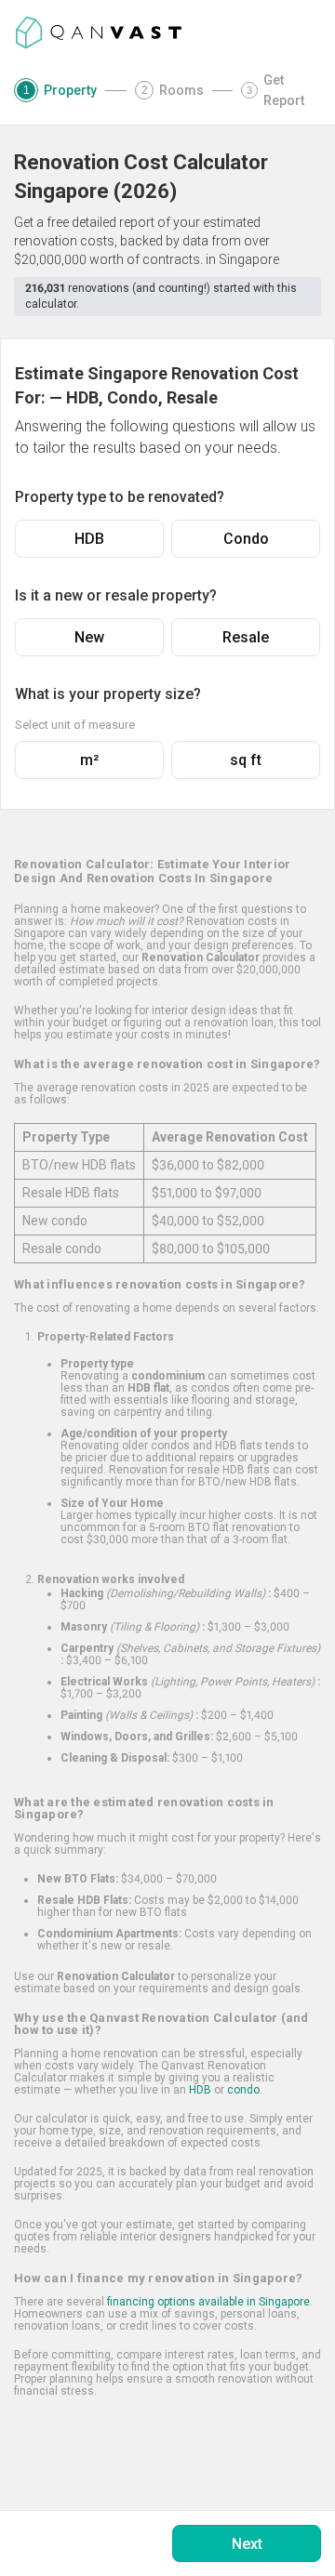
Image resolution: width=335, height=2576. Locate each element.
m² (89, 760)
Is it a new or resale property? (116, 595)
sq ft (246, 760)
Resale (246, 637)
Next (247, 2544)
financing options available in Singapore (208, 2302)
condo (243, 2090)
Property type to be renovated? (120, 497)
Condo (246, 539)
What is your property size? (108, 694)
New (89, 637)
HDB (89, 539)
